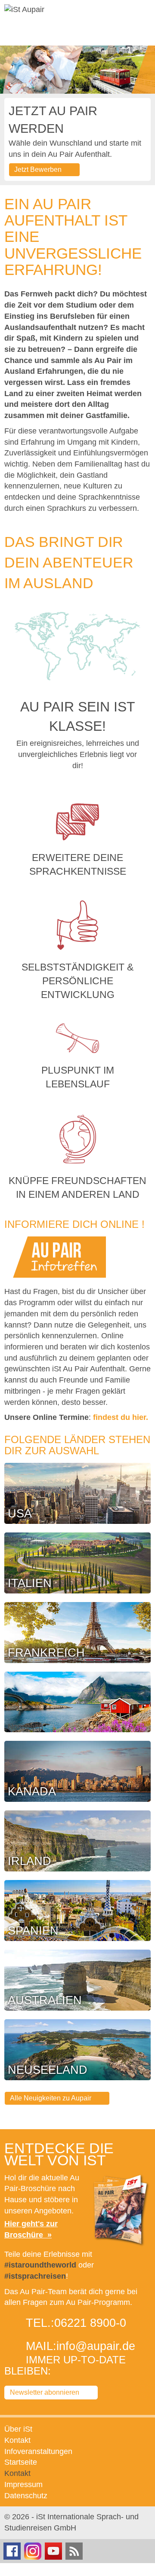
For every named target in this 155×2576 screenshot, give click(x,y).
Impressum (23, 2484)
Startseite (21, 2462)
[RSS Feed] (74, 2550)
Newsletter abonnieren (45, 2392)
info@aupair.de (96, 2346)
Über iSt (18, 2429)
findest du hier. (121, 1417)
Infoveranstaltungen (38, 2451)
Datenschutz (26, 2496)
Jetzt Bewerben (38, 169)
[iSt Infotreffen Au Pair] (59, 1257)
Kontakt (17, 2440)
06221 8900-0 (90, 2323)
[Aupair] (24, 10)
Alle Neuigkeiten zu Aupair (51, 2098)
